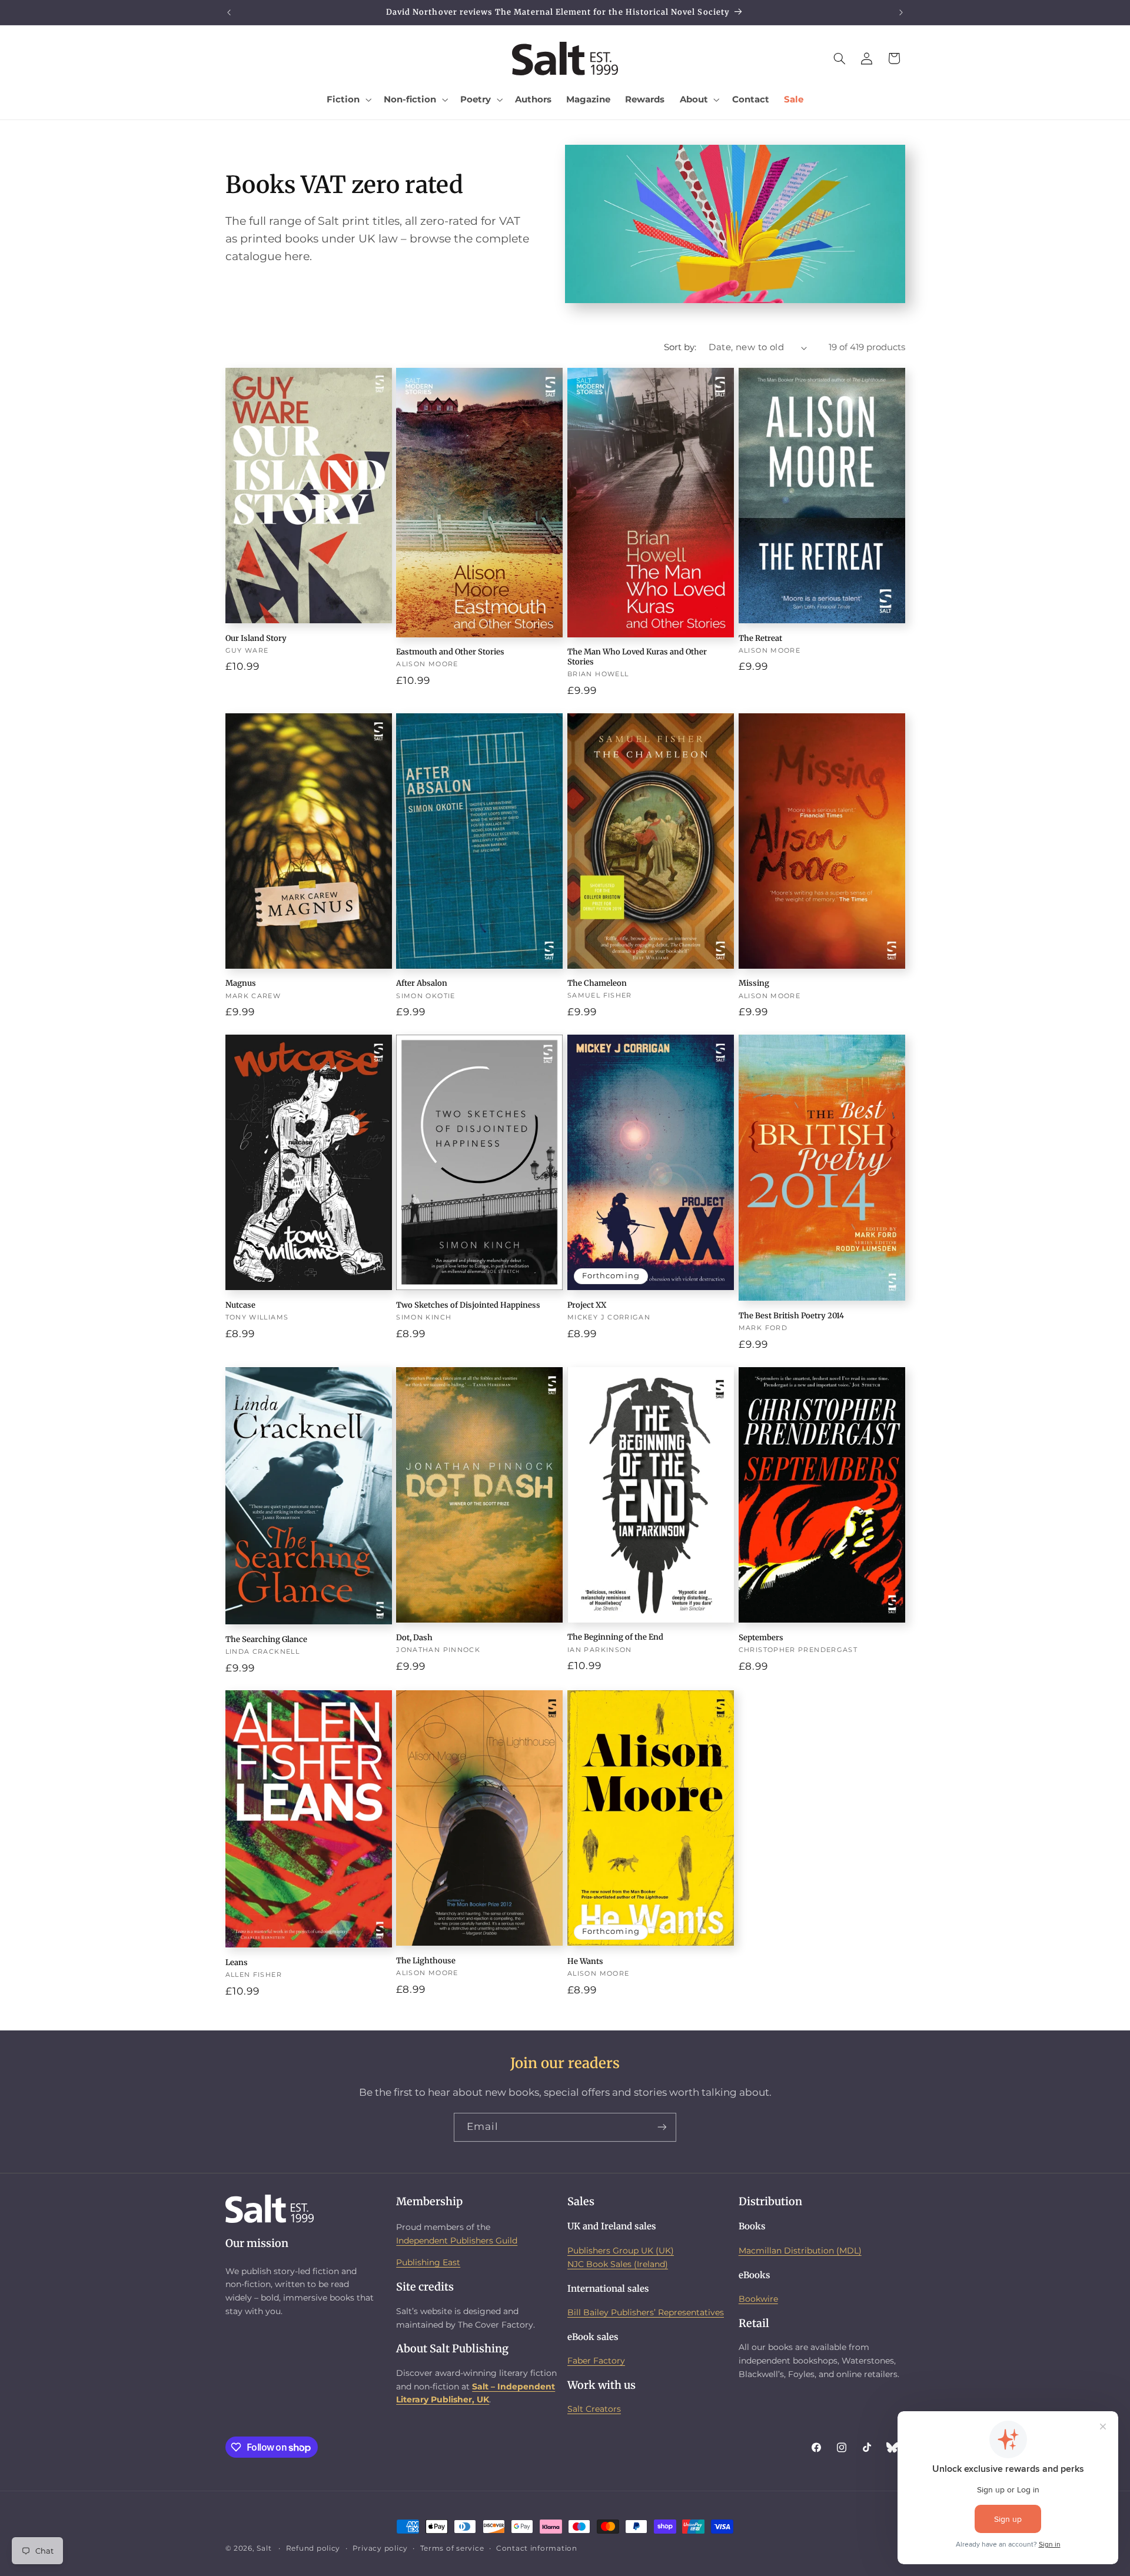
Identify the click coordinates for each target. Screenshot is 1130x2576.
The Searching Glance (266, 1640)
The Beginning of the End (615, 1637)
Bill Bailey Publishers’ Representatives (646, 2312)
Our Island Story (256, 639)
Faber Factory (596, 2361)
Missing (754, 983)
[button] (348, 99)
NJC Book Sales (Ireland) (618, 2264)
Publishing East (428, 2262)
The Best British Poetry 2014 (791, 1316)
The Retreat (760, 639)
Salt (264, 2548)
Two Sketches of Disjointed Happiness (468, 1305)
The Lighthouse (426, 1961)
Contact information (537, 2548)
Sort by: (680, 347)
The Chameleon (597, 983)
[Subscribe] (662, 2127)
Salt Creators (594, 2409)
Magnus (241, 983)
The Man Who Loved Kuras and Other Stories (637, 657)
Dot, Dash (414, 1638)
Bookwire (758, 2299)
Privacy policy (380, 2548)
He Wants (585, 1962)
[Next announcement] (901, 12)
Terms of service (452, 2548)
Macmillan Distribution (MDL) (800, 2251)
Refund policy (313, 2548)
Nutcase (240, 1305)
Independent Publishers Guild (457, 2241)
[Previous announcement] (229, 12)
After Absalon (422, 983)
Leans (237, 1963)
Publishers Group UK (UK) (621, 2251)
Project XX (587, 1305)
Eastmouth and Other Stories (450, 652)
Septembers (761, 1638)
